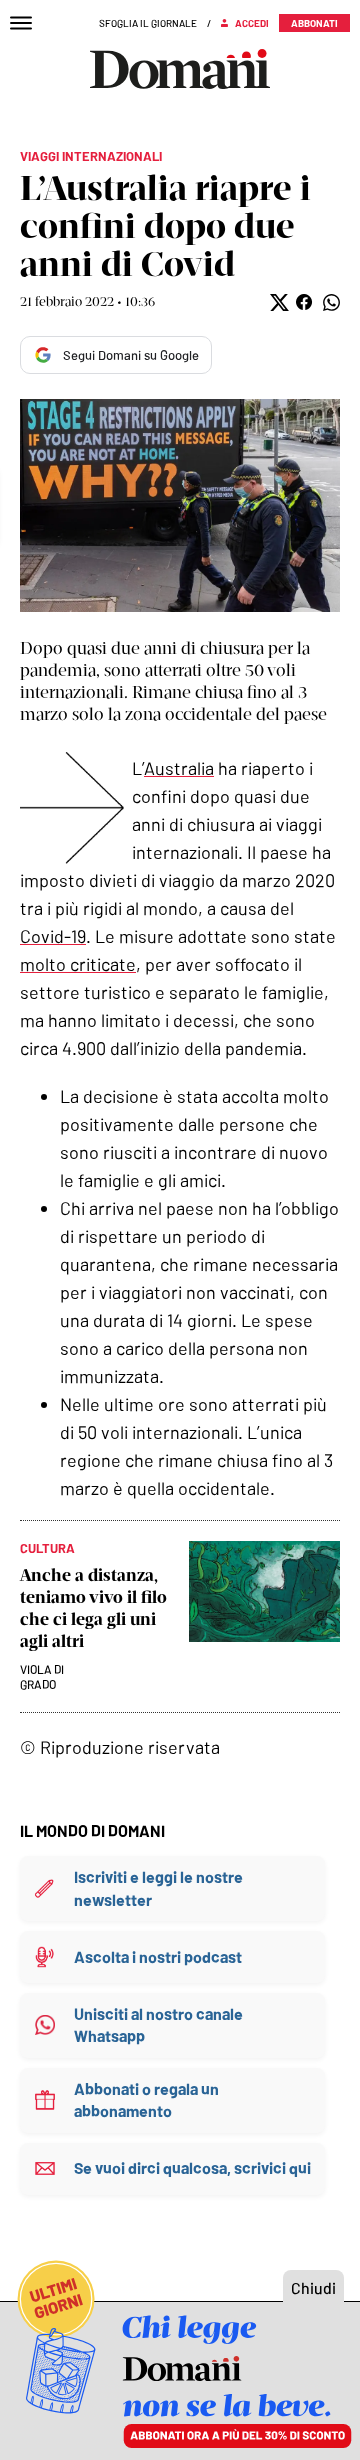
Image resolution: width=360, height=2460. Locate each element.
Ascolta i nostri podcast (158, 1956)
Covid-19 (53, 936)
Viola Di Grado (42, 1676)
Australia (179, 768)
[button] (277, 302)
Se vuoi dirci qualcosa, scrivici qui (192, 2167)
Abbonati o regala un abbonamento (146, 2099)
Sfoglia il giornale (148, 23)
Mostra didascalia (180, 505)
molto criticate (78, 964)
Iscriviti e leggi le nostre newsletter (158, 1887)
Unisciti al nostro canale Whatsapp (158, 2024)
